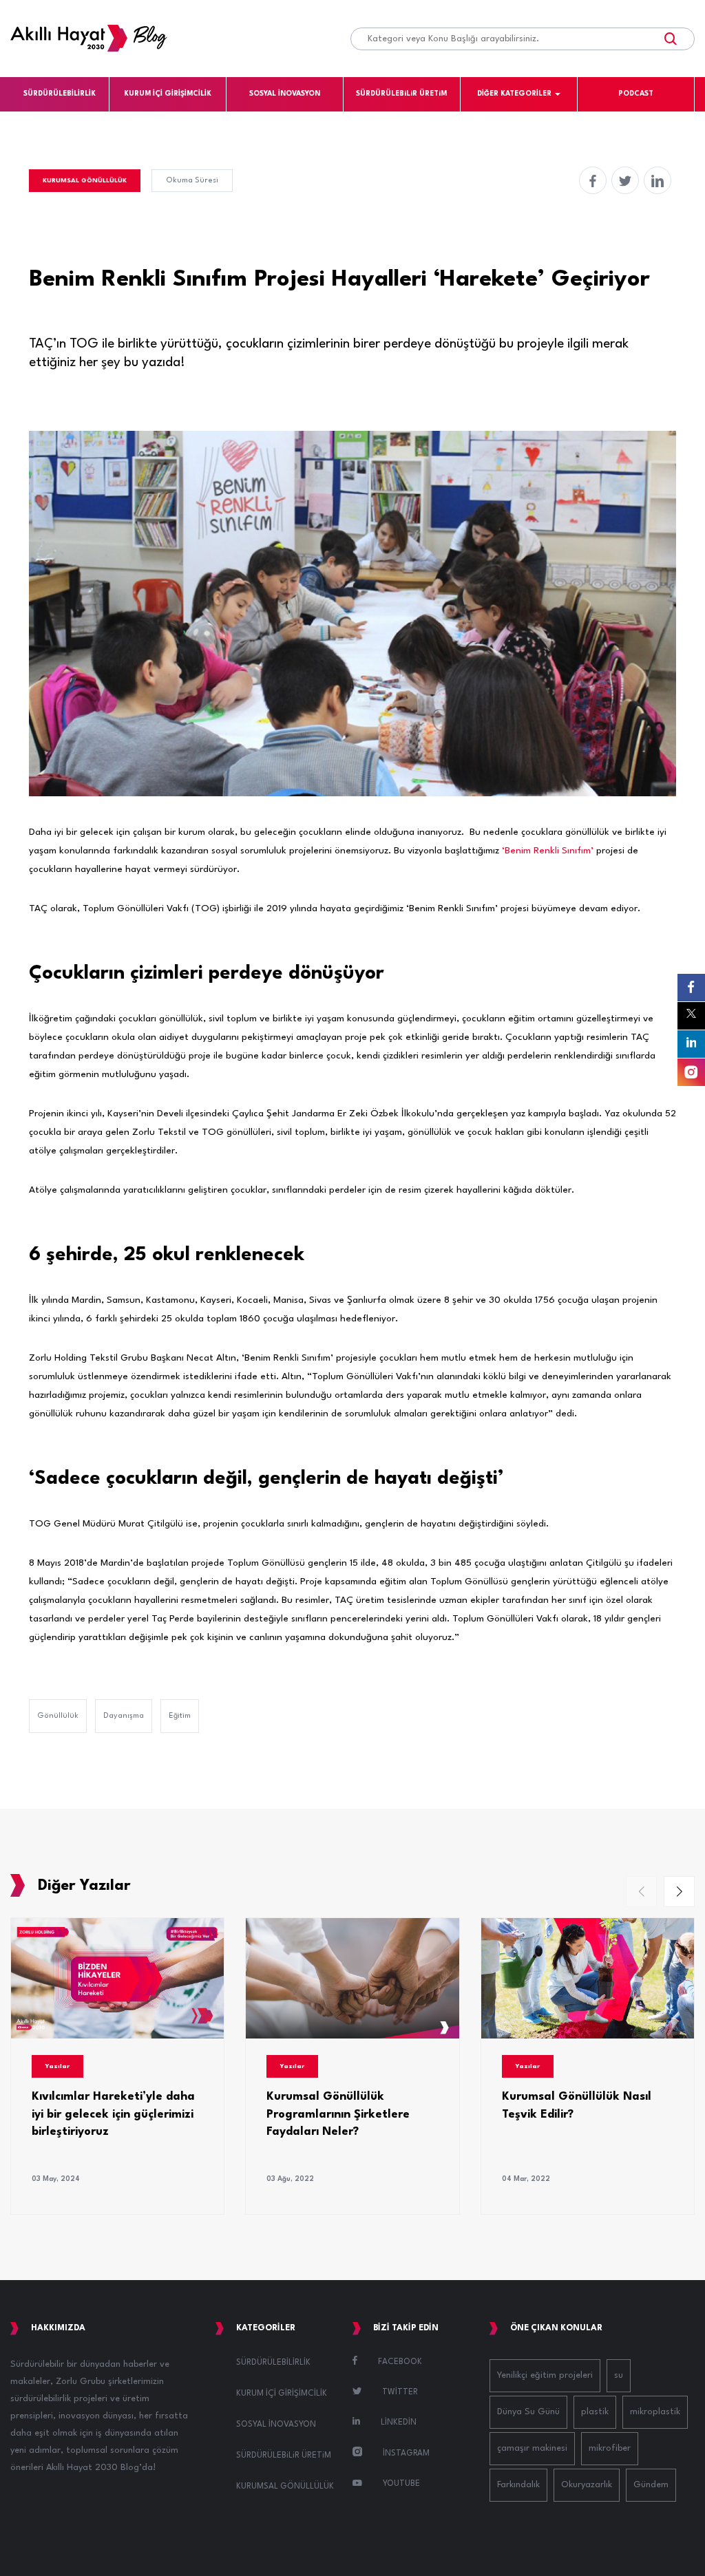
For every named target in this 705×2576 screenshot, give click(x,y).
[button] (679, 1892)
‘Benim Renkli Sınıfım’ (548, 851)
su (619, 2375)
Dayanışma (124, 1716)
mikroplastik (655, 2412)
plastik (595, 2412)
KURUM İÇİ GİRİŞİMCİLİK (168, 94)
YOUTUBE (401, 2484)
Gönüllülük (58, 1716)
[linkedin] (657, 180)
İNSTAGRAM (406, 2453)
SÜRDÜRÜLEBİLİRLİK (60, 94)
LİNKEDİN (399, 2423)
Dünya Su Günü (528, 2412)
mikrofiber (610, 2448)
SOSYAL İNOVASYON (285, 94)
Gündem (651, 2485)
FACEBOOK (400, 2362)
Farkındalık (518, 2485)
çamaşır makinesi (532, 2448)
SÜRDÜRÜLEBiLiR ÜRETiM (401, 94)
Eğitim (180, 1716)
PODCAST (636, 94)
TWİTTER (400, 2392)
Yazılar (57, 2066)
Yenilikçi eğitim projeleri (545, 2375)
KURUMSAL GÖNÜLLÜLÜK (85, 181)
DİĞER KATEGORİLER (514, 94)
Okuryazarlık (587, 2485)
